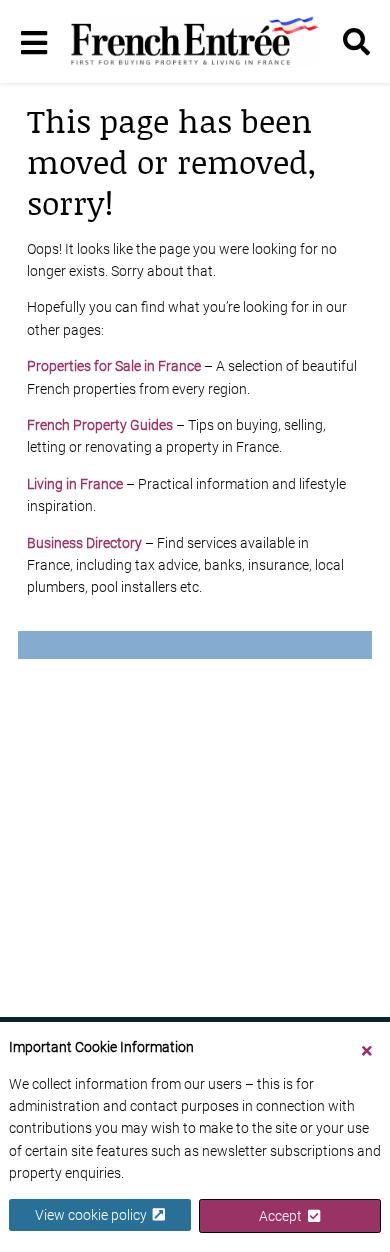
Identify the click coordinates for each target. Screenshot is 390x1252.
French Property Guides (100, 425)
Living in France (75, 484)
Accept (283, 1216)
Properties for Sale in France (114, 366)
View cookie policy (94, 1215)
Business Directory (84, 543)
